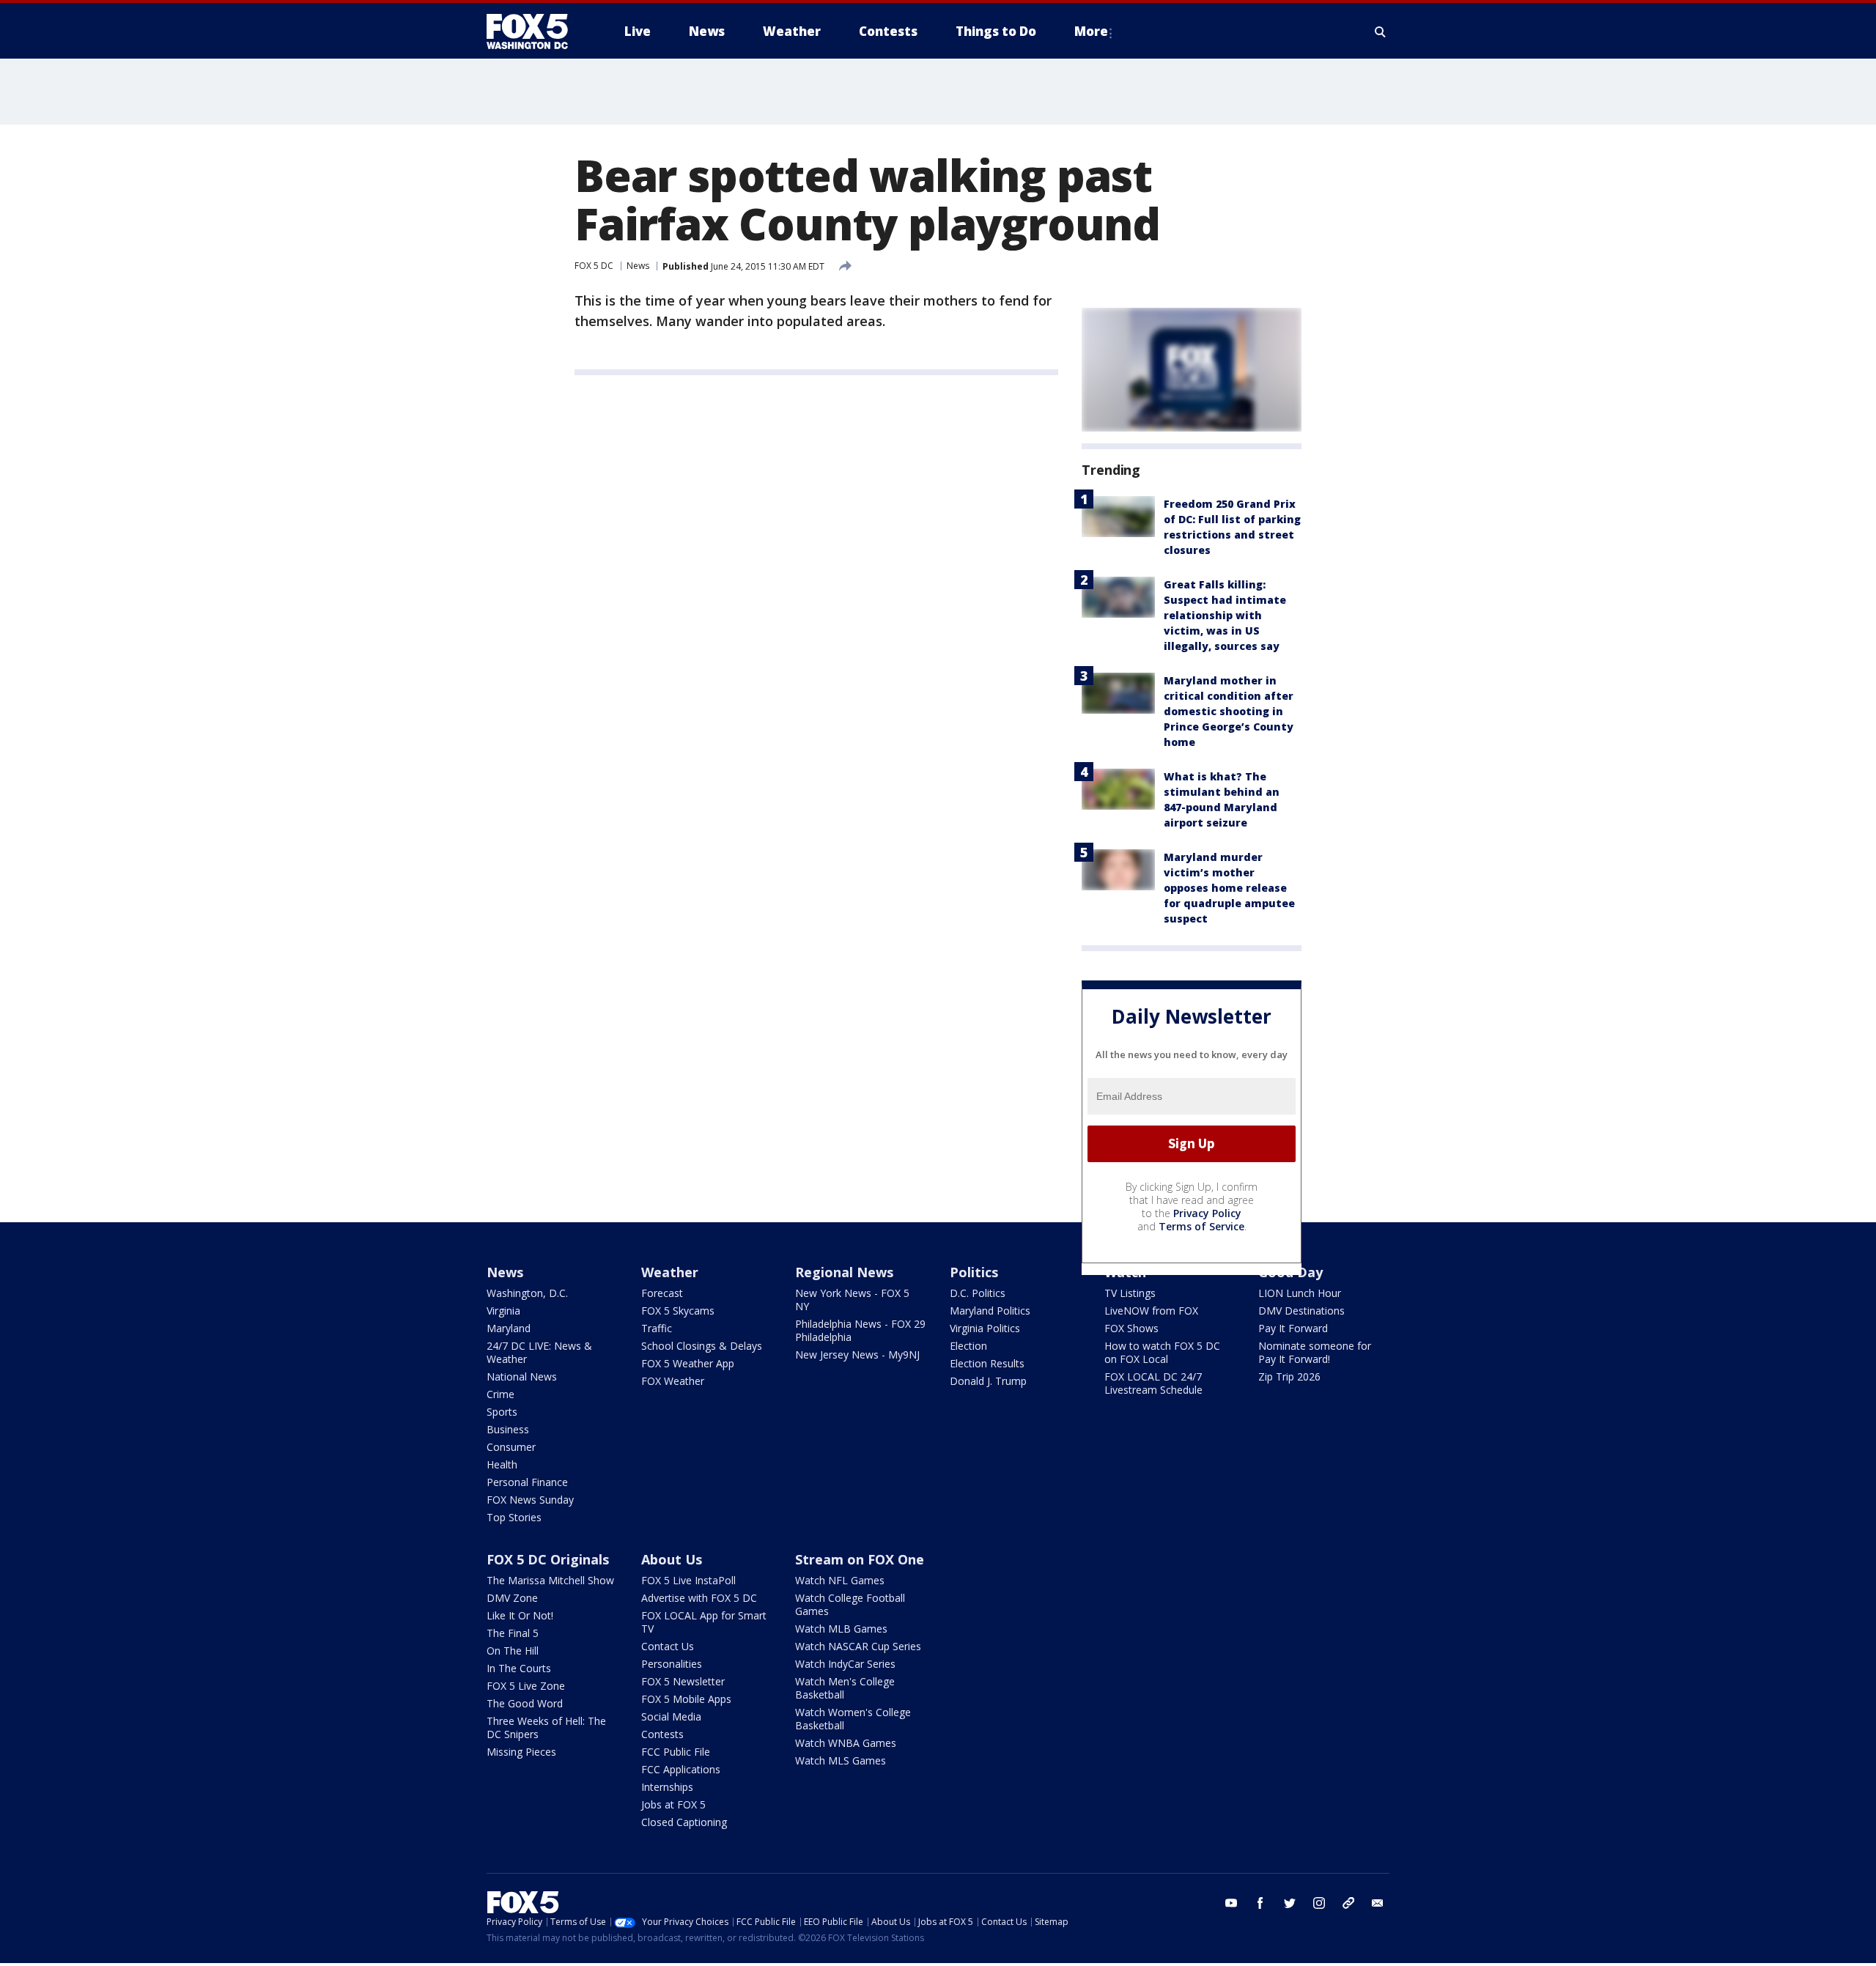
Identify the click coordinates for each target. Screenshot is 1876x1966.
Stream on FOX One (860, 1559)
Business (508, 1429)
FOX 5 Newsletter (683, 1681)
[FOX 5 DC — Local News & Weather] (535, 32)
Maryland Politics (990, 1311)
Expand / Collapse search (1381, 32)
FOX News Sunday (530, 1500)
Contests (662, 1734)
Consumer (511, 1447)
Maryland (509, 1328)
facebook (1260, 1903)
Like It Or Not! (520, 1615)
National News (522, 1376)
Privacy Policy (1207, 1213)
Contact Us (668, 1646)
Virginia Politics (985, 1328)
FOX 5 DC (594, 266)
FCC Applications (681, 1769)
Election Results (987, 1363)
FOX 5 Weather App (688, 1363)
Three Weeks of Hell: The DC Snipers (546, 1727)
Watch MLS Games (841, 1760)
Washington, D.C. (527, 1293)
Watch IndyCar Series (845, 1664)
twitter (1290, 1903)
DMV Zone (512, 1598)
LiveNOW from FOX (1151, 1311)
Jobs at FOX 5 (673, 1804)
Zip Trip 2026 (1289, 1376)
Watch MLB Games (841, 1629)
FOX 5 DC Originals (548, 1559)
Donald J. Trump (988, 1381)
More (1091, 31)
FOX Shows (1131, 1328)
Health (502, 1464)
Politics (974, 1272)
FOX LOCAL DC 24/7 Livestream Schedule (1153, 1383)
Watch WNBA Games (846, 1743)
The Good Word (525, 1703)
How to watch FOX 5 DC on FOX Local (1162, 1352)
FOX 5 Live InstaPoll (688, 1580)
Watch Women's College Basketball (853, 1719)
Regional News (844, 1272)
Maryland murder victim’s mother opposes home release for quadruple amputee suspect (1229, 888)
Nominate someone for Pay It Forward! (1315, 1352)
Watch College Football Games (850, 1604)
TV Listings (1130, 1293)
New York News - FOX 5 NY (852, 1300)
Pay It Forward (1293, 1328)
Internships (667, 1787)
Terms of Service (1201, 1226)
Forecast (662, 1293)
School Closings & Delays (702, 1346)
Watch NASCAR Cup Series (858, 1646)
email (1378, 1903)
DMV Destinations (1301, 1311)
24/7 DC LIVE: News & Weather (539, 1352)
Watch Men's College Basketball (845, 1688)
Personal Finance (527, 1482)
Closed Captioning (684, 1822)
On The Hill (513, 1651)
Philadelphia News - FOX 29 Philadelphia (860, 1330)
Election (968, 1346)
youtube (1231, 1903)
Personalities (672, 1664)
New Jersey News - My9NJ (857, 1355)
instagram (1319, 1903)
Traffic (657, 1328)
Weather (670, 1272)
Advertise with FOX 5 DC (699, 1598)
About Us (672, 1559)
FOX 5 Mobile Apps (686, 1699)
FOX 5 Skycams (678, 1311)
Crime (501, 1394)
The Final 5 (513, 1633)
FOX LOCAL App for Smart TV (704, 1622)
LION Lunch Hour (1300, 1293)
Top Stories (514, 1517)
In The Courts (519, 1668)
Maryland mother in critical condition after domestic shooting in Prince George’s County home (1229, 711)
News (638, 266)
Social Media (671, 1716)
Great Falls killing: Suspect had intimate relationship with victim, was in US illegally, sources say (1225, 615)
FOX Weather (673, 1381)
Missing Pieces (521, 1752)
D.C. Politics (978, 1293)
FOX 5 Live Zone (526, 1686)
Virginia (503, 1311)
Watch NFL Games (840, 1580)
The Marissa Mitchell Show (550, 1580)
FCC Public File (676, 1752)
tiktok (1348, 1903)
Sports (502, 1412)
